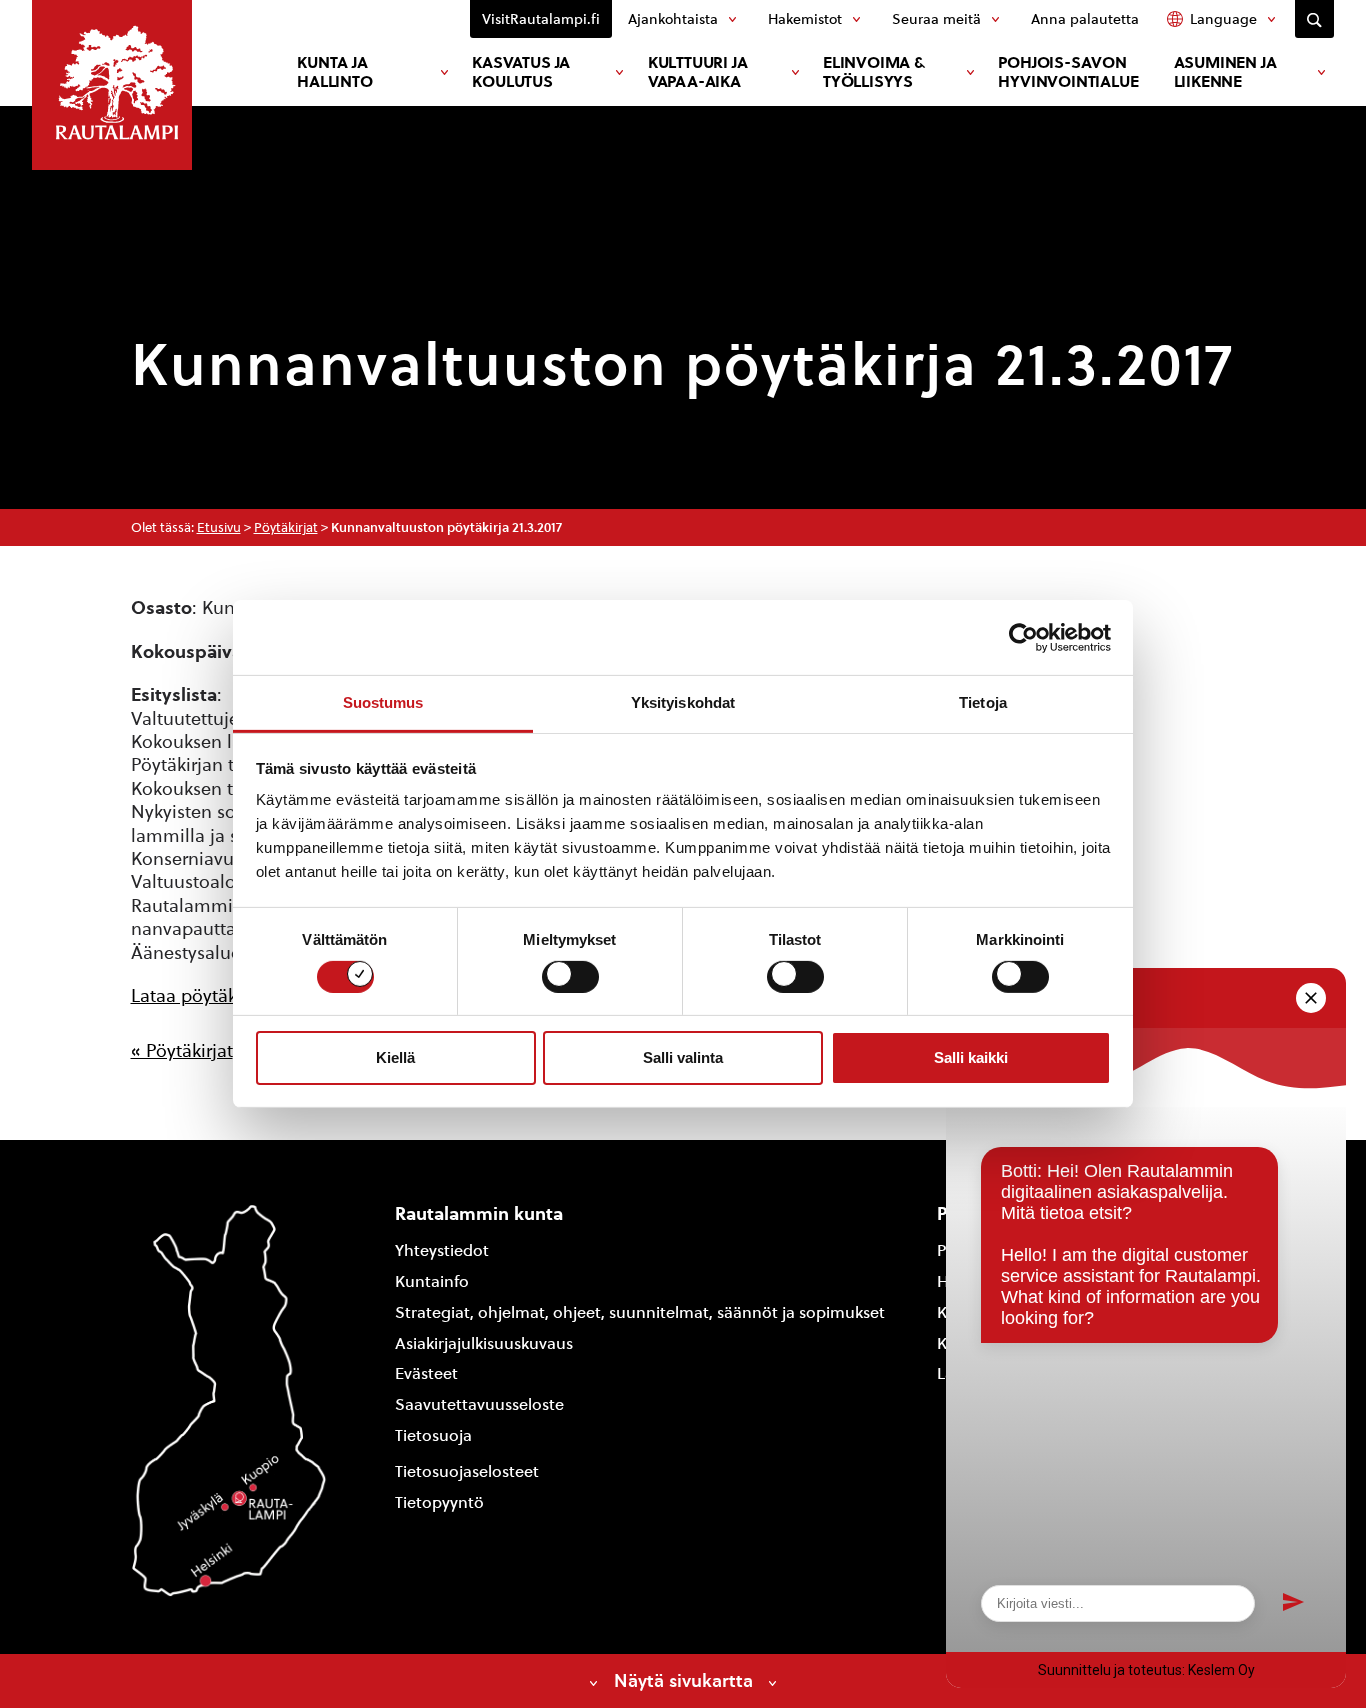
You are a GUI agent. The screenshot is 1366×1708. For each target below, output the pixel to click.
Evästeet (426, 1373)
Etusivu (219, 527)
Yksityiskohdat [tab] (683, 702)
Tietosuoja (433, 1435)
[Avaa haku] (1314, 19)
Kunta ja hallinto (334, 72)
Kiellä (395, 1057)
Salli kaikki (971, 1057)
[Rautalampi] (112, 85)
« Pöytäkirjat (182, 1050)
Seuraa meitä (936, 19)
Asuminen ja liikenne (1225, 72)
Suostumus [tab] (383, 702)
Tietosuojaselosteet (467, 1471)
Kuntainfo (432, 1281)
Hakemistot (805, 19)
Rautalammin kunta (479, 1213)
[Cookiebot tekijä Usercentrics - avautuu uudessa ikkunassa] (1023, 637)
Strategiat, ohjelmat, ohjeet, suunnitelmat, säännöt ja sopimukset (640, 1312)
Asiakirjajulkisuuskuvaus (484, 1343)
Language (1223, 19)
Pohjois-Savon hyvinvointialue (1068, 72)
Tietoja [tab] (983, 702)
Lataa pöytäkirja (197, 995)
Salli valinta (683, 1057)
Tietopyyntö (439, 1502)
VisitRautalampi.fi (541, 19)
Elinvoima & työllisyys (874, 72)
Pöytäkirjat (286, 527)
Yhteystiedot (442, 1250)
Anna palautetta (1085, 19)
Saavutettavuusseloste (479, 1404)
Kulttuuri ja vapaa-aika (698, 72)
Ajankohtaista (673, 19)
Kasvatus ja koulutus (521, 72)
